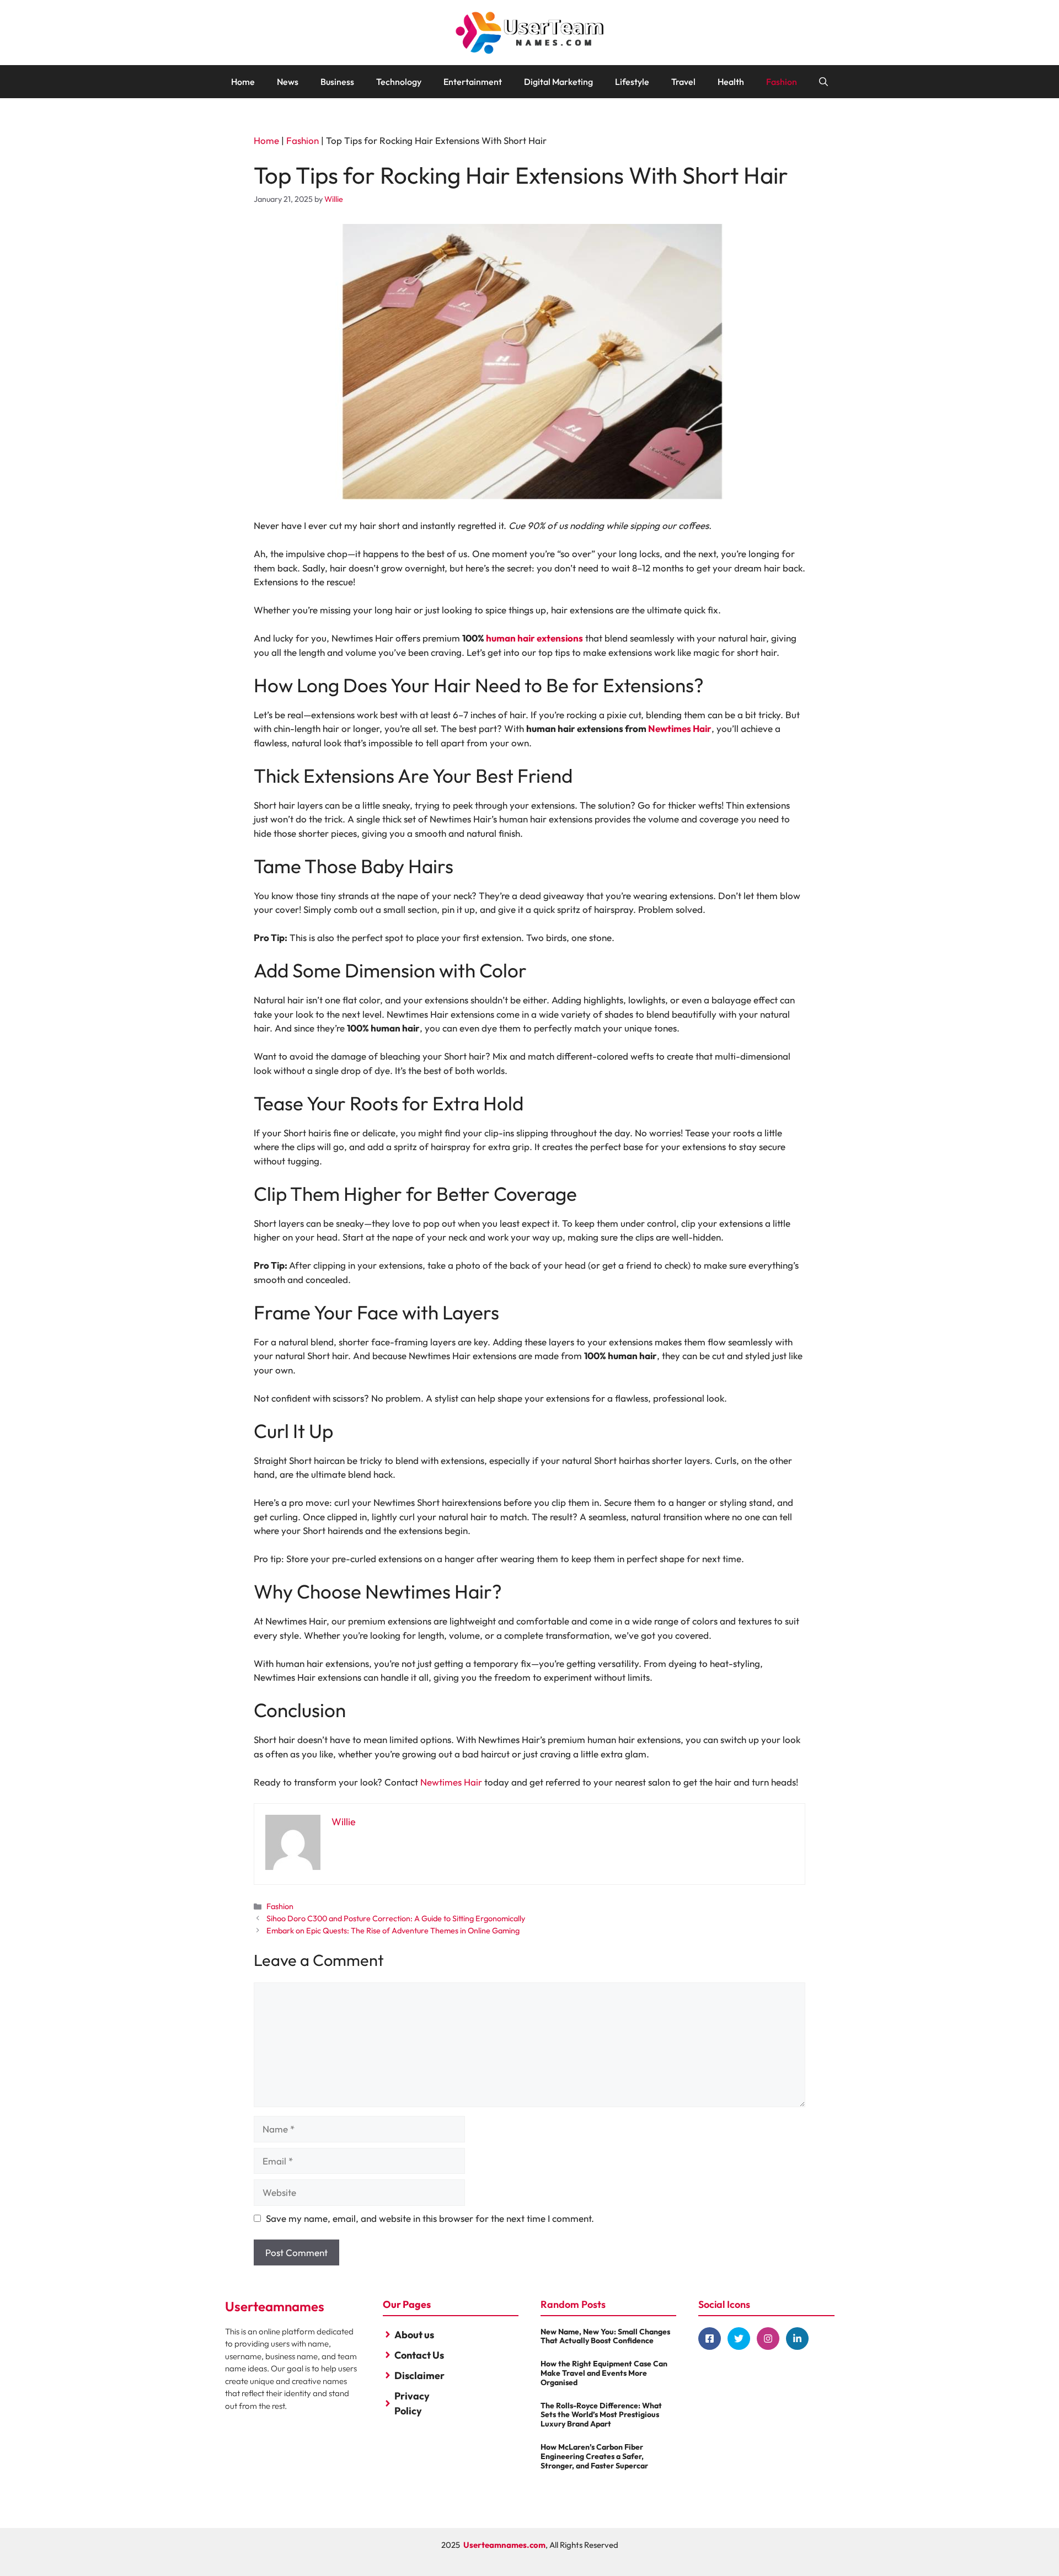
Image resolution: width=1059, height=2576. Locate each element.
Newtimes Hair (680, 728)
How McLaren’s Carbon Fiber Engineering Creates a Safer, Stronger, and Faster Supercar (594, 2456)
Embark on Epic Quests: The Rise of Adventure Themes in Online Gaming (393, 1931)
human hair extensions (534, 638)
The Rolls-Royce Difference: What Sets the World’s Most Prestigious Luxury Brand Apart (601, 2415)
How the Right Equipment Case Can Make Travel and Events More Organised (604, 2373)
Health (731, 82)
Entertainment (473, 82)
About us (414, 2335)
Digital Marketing (558, 82)
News (288, 82)
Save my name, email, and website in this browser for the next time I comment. (430, 2218)
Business (337, 82)
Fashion (782, 82)
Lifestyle (632, 82)
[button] (823, 82)
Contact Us (419, 2355)
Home (243, 82)
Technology (399, 82)
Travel (683, 82)
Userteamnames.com (504, 2545)
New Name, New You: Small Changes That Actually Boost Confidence (605, 2336)
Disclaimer (419, 2375)
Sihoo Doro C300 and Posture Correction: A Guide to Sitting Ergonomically (396, 1918)
